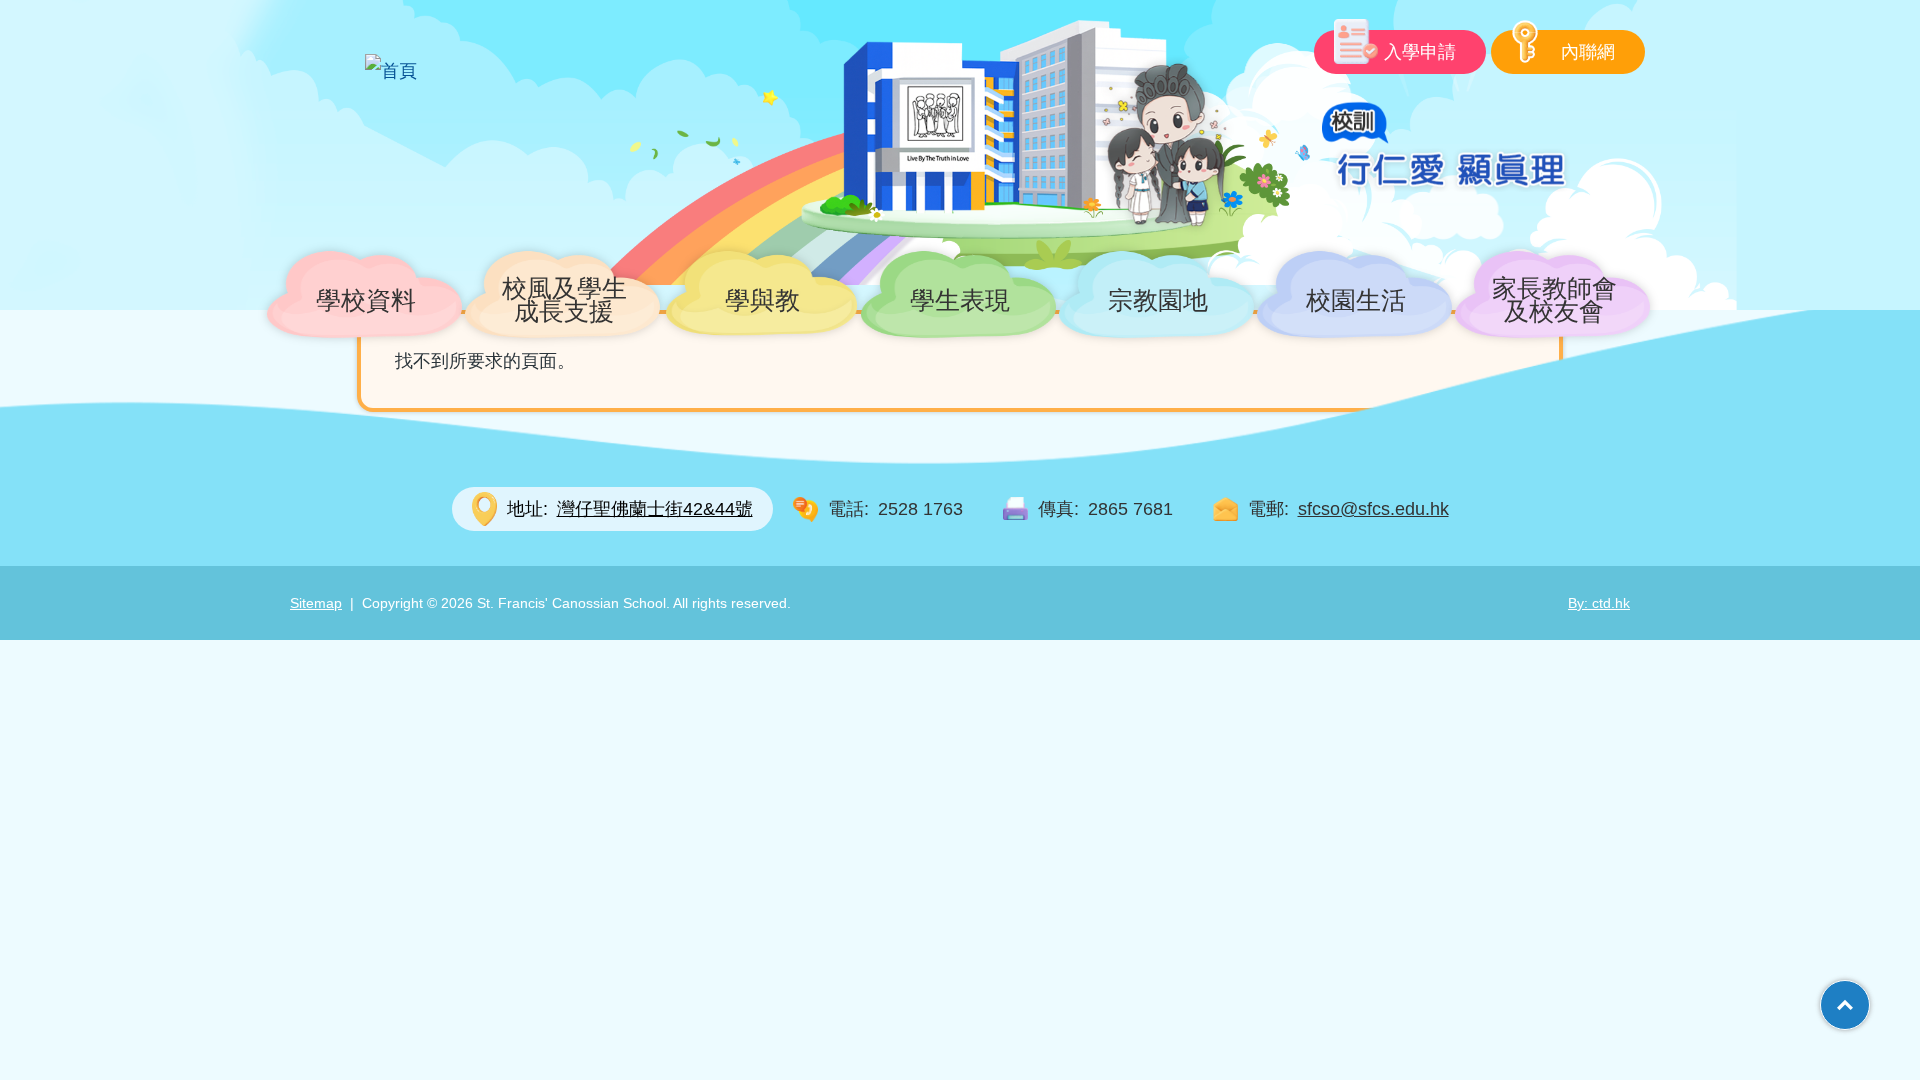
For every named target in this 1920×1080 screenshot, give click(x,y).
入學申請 (1420, 52)
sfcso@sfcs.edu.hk (1373, 509)
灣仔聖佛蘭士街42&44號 (630, 509)
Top (1869, 998)
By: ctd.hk (1599, 603)
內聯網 (1588, 52)
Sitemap (316, 603)
